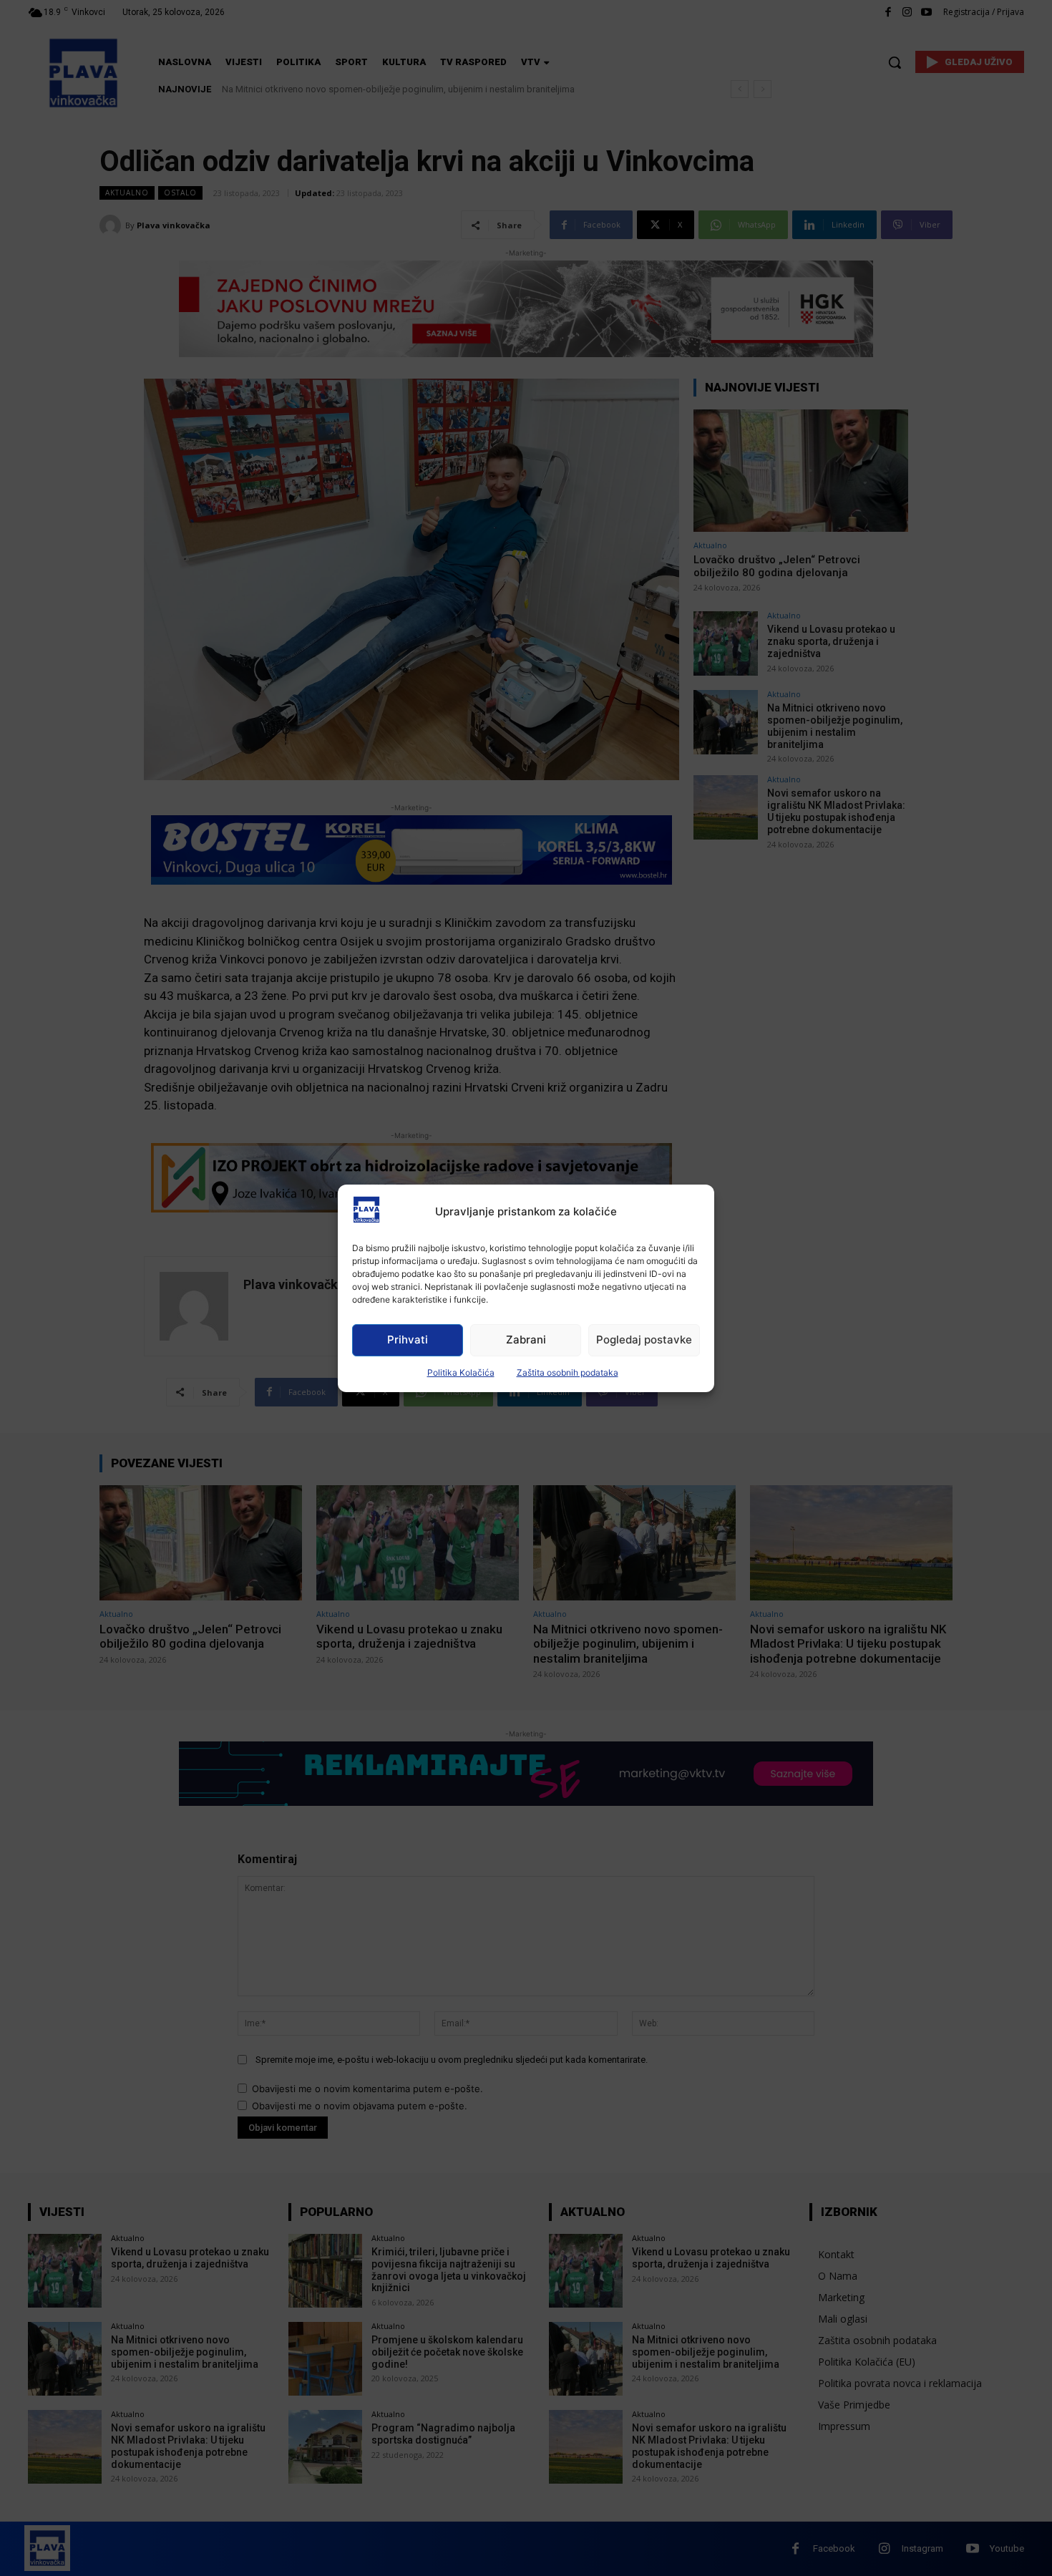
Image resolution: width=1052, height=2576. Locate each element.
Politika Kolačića (461, 1372)
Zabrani (526, 1340)
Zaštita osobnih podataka (568, 1372)
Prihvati (408, 1340)
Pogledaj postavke (644, 1340)
